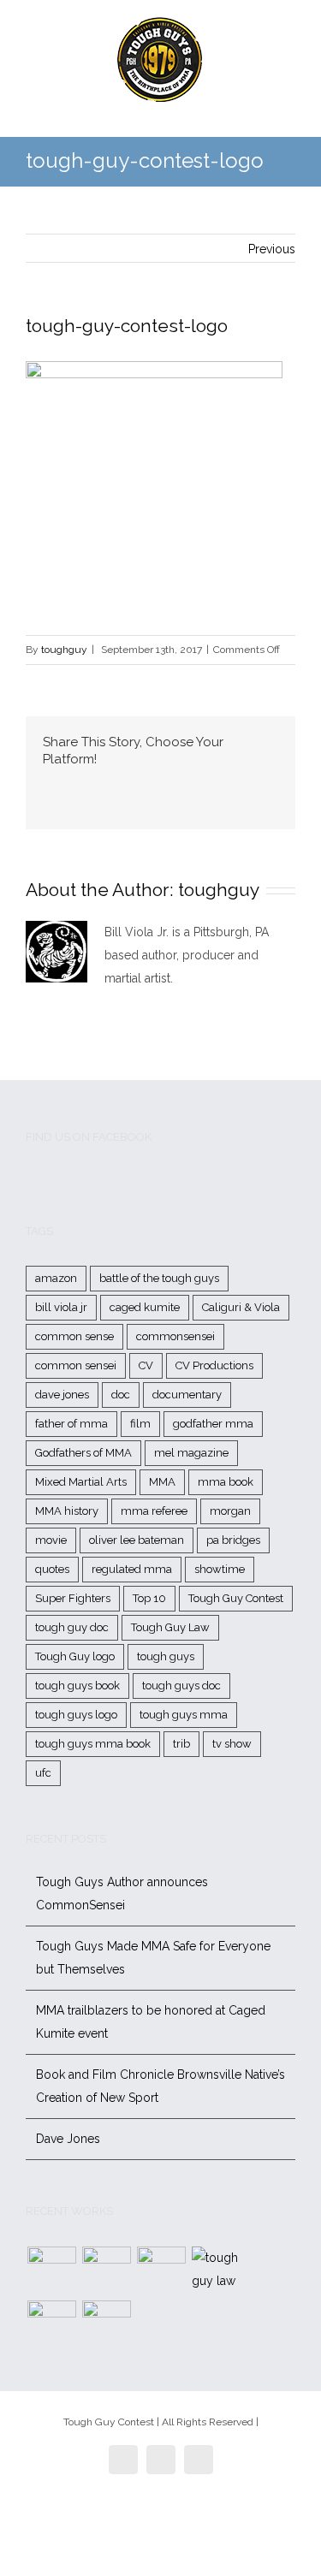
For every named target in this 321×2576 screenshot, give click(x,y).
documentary (187, 1395)
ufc (43, 1773)
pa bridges (233, 1540)
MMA (162, 1482)
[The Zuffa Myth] (106, 2271)
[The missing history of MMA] (51, 2325)
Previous (272, 249)
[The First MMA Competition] (51, 2271)
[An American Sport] (106, 2325)
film (140, 1424)
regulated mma (132, 1569)
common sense (74, 1336)
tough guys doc (181, 1686)
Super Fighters (73, 1598)
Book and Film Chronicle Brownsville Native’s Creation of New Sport (160, 2086)
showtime (220, 1569)
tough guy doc (72, 1627)
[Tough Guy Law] (216, 2270)
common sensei (76, 1365)
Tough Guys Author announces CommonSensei (122, 1893)
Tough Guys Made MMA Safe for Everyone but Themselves (153, 1958)
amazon (56, 1278)
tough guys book (77, 1686)
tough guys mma (184, 1715)
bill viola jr (61, 1307)
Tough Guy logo (75, 1656)
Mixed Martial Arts (81, 1482)
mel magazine (191, 1453)
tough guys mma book (93, 1744)
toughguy (64, 650)
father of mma (71, 1424)
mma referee (154, 1511)
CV (146, 1365)
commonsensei (175, 1336)
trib (181, 1744)
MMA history (67, 1511)
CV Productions (214, 1365)
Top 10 (149, 1598)
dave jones (62, 1395)
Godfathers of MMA (83, 1453)
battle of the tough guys (159, 1278)
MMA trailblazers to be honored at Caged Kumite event (151, 2022)
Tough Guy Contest (236, 1598)
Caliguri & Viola (241, 1307)
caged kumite (145, 1307)
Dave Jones (68, 2139)
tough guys (166, 1656)
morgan (230, 1511)
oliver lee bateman (137, 1540)
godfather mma (213, 1424)
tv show (232, 1744)
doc (121, 1395)
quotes (52, 1569)
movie (51, 1540)
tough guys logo (76, 1715)
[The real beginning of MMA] (161, 2271)
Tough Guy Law (170, 1627)
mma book (226, 1482)
